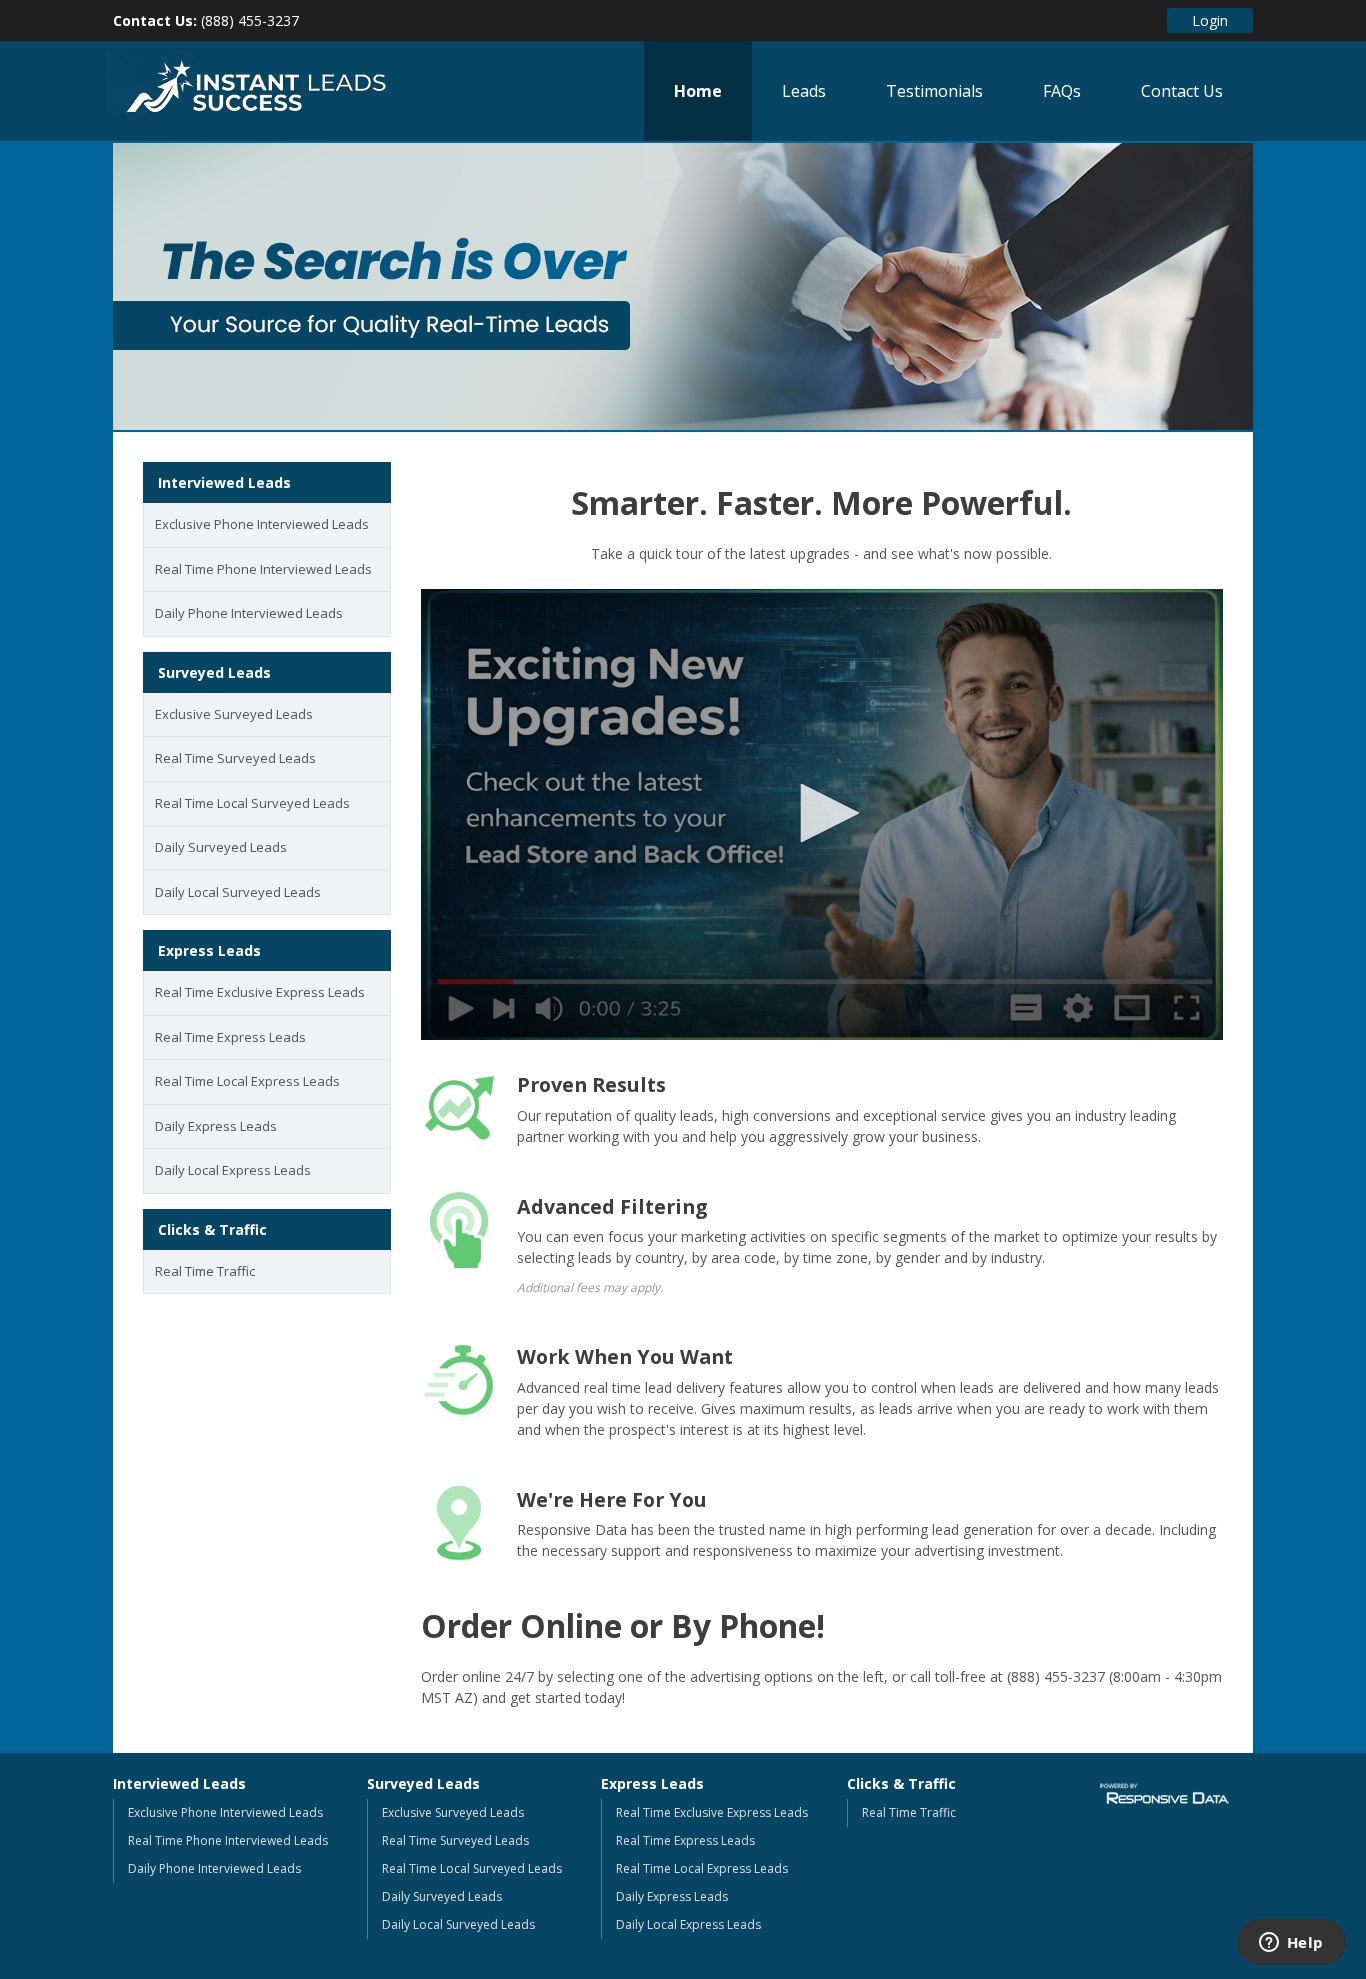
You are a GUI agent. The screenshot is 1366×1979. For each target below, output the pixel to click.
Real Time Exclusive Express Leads (260, 992)
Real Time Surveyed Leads (235, 758)
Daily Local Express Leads (233, 1170)
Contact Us (1182, 91)
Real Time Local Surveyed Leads (252, 803)
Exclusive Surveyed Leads (234, 714)
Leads (804, 91)
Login (1210, 20)
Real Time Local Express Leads (247, 1081)
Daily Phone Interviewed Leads (249, 613)
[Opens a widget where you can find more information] (1291, 1944)
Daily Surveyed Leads (221, 847)
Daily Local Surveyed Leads (238, 892)
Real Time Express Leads (230, 1037)
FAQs (1062, 91)
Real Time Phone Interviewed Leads (263, 569)
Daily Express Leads (216, 1126)
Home (698, 91)
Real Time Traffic (205, 1271)
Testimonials (934, 91)
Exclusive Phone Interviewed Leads (262, 524)
